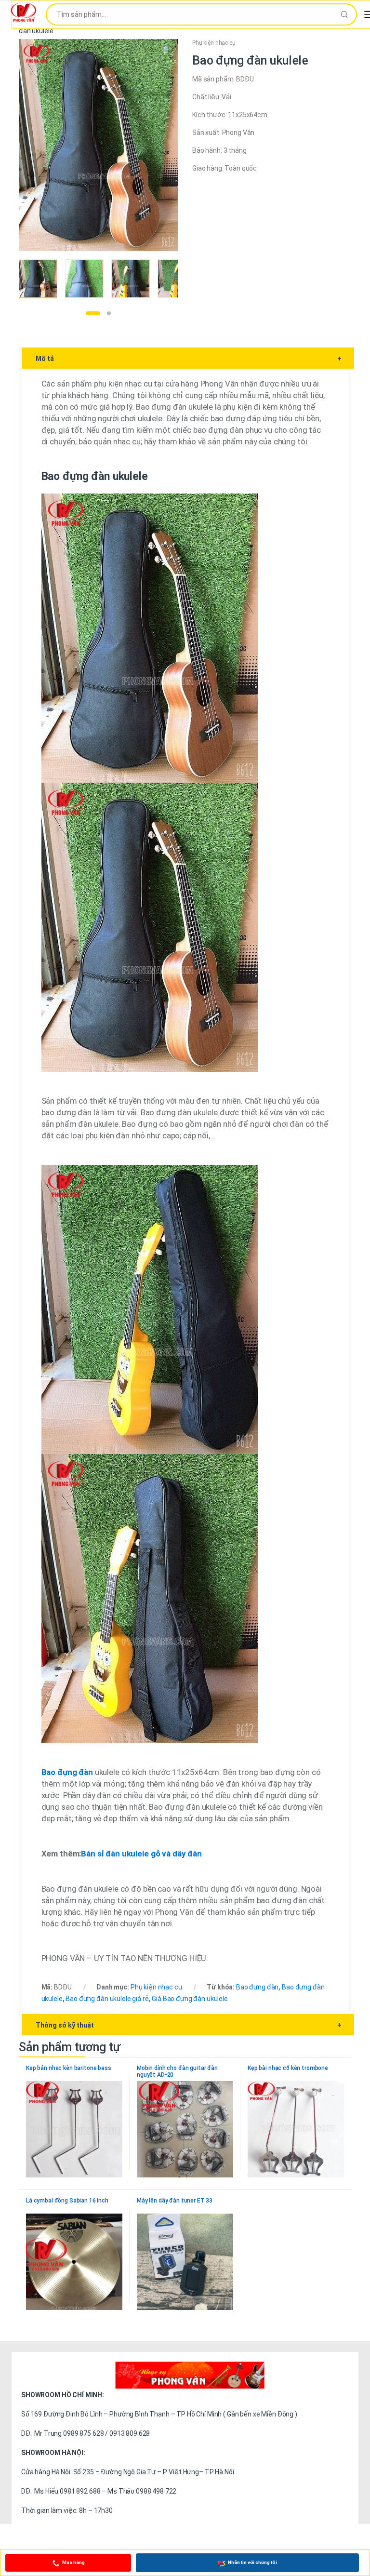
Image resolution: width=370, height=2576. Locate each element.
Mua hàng (73, 2562)
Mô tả (189, 359)
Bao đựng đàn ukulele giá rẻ (107, 1999)
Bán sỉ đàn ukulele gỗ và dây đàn (141, 1854)
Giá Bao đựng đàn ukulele (190, 1999)
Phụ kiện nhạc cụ (214, 43)
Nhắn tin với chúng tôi (252, 2562)
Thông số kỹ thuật (189, 2025)
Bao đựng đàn (257, 1987)
